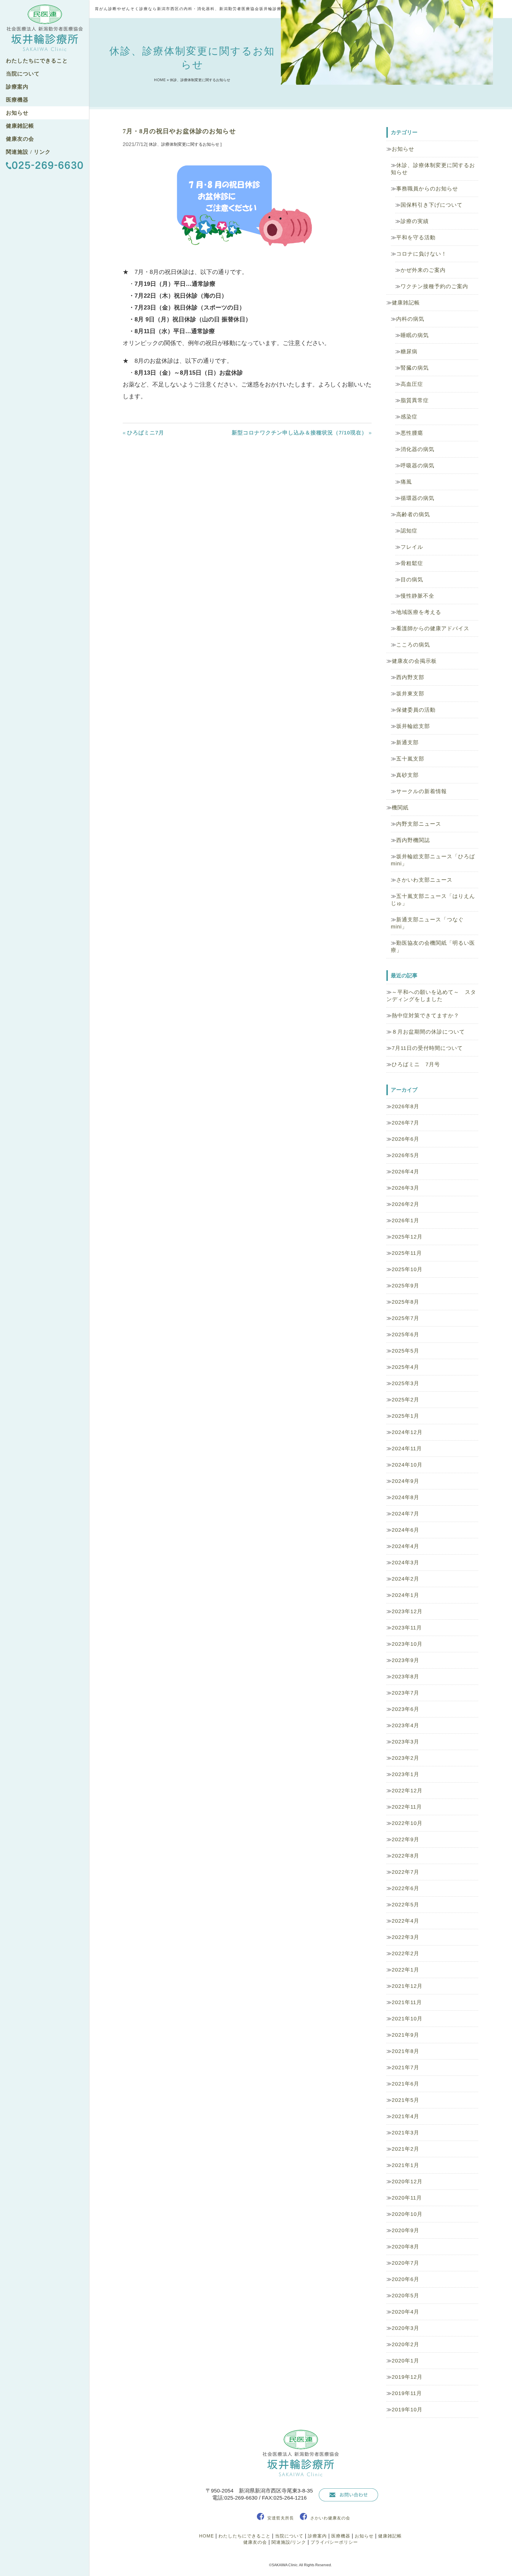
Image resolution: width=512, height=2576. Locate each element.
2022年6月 (405, 1888)
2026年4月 (405, 1172)
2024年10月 (407, 1465)
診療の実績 (415, 221)
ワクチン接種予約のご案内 (434, 286)
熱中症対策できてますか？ (425, 1016)
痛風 (406, 482)
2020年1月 (405, 2361)
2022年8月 (405, 1856)
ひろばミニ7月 (146, 433)
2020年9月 (405, 2230)
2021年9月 (405, 2035)
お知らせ (17, 113)
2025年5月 (405, 1351)
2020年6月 (405, 2279)
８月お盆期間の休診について (428, 1032)
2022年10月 (407, 1823)
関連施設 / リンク (28, 152)
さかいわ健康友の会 (330, 2518)
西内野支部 (410, 677)
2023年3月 (405, 1742)
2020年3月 (405, 2328)
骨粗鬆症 (412, 563)
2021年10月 (407, 2019)
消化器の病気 (417, 449)
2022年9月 (405, 1839)
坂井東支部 (410, 694)
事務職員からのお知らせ (427, 189)
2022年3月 (405, 1937)
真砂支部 (407, 775)
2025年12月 (407, 1237)
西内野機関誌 (413, 840)
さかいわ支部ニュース (424, 880)
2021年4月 (405, 2116)
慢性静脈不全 (417, 596)
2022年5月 (405, 1905)
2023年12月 (407, 1611)
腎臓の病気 (415, 368)
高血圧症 (412, 384)
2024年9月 (405, 1481)
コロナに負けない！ (421, 254)
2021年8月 (405, 2051)
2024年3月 (405, 1563)
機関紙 (400, 808)
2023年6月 (405, 1709)
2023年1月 (405, 1774)
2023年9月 (405, 1660)
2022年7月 (405, 1872)
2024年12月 (407, 1432)
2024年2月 (405, 1579)
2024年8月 (405, 1497)
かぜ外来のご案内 (423, 270)
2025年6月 (405, 1334)
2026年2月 (405, 1204)
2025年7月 (405, 1318)
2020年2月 (405, 2344)
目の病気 (412, 580)
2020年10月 (407, 2214)
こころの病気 (413, 645)
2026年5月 (405, 1155)
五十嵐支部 (410, 759)
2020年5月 (405, 2296)
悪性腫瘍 (412, 433)
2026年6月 (405, 1139)
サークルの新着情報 (421, 791)
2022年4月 (405, 1921)
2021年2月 (405, 2149)
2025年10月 (407, 1269)
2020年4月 (405, 2312)
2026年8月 (405, 1106)
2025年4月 (405, 1367)
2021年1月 (405, 2165)
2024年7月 (405, 1514)
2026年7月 (405, 1123)
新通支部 (407, 742)
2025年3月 (405, 1383)
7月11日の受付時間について (427, 1048)
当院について (23, 74)
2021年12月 (407, 1986)
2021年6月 (405, 2084)
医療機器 (17, 100)
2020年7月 (405, 2263)
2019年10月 (407, 2410)
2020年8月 (405, 2247)
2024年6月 (405, 1530)
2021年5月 (405, 2100)
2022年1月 (405, 1970)
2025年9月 (405, 1286)
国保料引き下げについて (432, 205)
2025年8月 (405, 1302)
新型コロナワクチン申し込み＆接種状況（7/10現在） (299, 433)
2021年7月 (405, 2067)
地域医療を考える (419, 612)
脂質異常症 (415, 400)
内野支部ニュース (419, 824)
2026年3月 (405, 1188)
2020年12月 (407, 2182)
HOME (160, 80)
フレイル (412, 547)
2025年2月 (405, 1400)
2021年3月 (405, 2133)
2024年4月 (405, 1546)
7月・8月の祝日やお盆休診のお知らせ (179, 131)
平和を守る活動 (416, 238)
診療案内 (17, 87)
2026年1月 (405, 1220)
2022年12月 (407, 1791)
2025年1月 (405, 1416)
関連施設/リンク (289, 2542)
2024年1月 (405, 1595)
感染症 (409, 417)
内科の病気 (410, 319)
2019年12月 (407, 2377)
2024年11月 (407, 1449)
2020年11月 (407, 2198)
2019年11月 (407, 2393)
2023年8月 (405, 1677)
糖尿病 (409, 352)
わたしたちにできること (37, 61)
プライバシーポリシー (334, 2542)
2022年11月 (407, 1807)
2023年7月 (405, 1693)
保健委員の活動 (416, 710)
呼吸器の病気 (417, 466)
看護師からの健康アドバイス (433, 628)
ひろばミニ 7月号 (416, 1064)
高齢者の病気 (413, 514)
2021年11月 (407, 2002)
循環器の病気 (417, 498)
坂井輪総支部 (413, 726)
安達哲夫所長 (281, 2518)
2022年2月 (405, 1953)
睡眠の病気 (415, 335)
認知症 (409, 531)
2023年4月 (405, 1725)
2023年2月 (405, 1758)
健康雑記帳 (20, 126)
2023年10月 (407, 1644)
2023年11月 (407, 1628)
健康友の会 (20, 139)
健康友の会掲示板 (414, 661)
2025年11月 (407, 1253)
